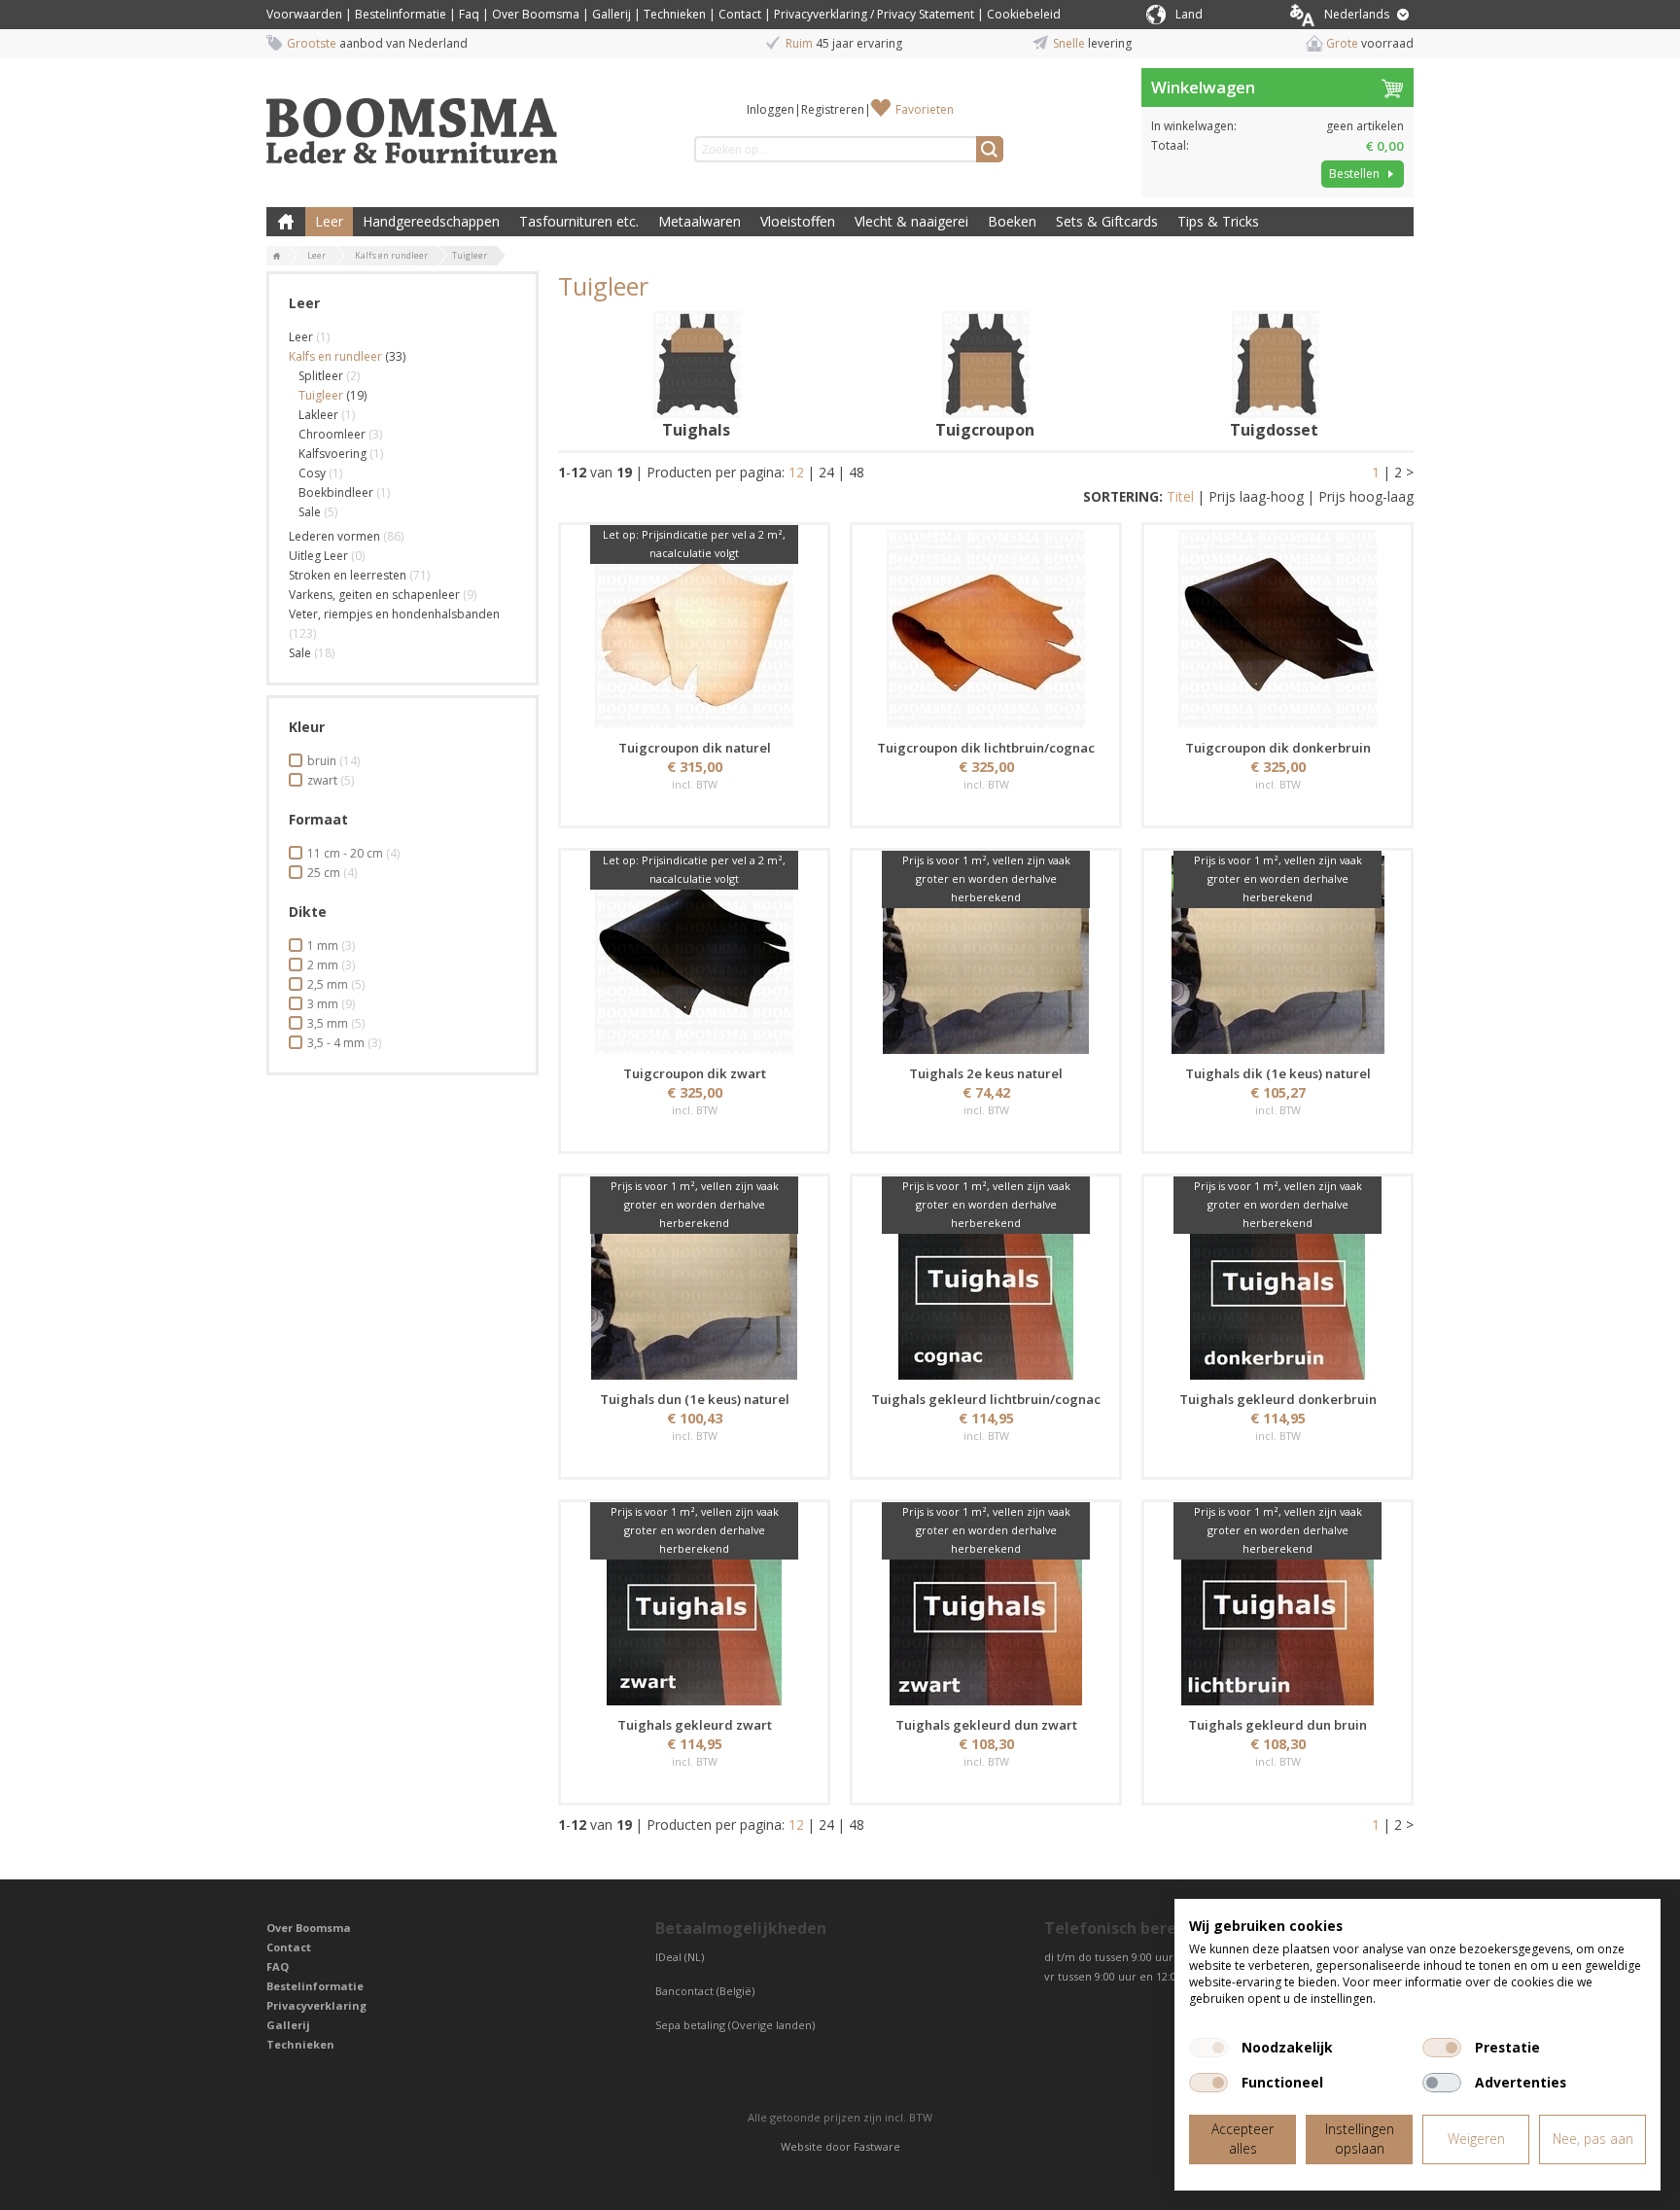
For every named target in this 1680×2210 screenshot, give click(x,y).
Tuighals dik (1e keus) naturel (1278, 1073)
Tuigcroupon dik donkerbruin (1278, 748)
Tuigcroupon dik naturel (695, 748)
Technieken (675, 14)
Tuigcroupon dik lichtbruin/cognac (986, 748)
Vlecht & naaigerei (911, 221)
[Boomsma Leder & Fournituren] (277, 257)
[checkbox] (1208, 2048)
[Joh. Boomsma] (412, 122)
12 (796, 472)
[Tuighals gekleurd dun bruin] (1277, 1606)
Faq (469, 14)
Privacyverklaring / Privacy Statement (874, 14)
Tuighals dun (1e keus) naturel (695, 1399)
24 (826, 472)
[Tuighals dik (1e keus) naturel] (1277, 955)
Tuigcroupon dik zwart (695, 1073)
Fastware (877, 2146)
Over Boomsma (536, 14)
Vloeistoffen (798, 221)
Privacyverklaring (316, 2005)
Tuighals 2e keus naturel (986, 1073)
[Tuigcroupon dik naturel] (694, 629)
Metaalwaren (700, 221)
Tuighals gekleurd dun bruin (1277, 1725)
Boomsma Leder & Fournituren (286, 222)
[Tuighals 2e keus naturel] (986, 955)
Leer (329, 221)
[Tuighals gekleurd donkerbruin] (1277, 1280)
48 (857, 472)
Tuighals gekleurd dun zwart (986, 1725)
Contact (740, 14)
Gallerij (612, 14)
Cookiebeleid (1024, 14)
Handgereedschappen (431, 221)
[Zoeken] (990, 149)
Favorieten (925, 109)
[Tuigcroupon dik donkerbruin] (1277, 629)
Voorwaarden (304, 14)
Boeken (1012, 221)
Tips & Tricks (1218, 221)
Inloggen (770, 109)
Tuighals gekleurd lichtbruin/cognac (986, 1399)
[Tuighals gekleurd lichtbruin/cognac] (986, 1280)
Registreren (833, 109)
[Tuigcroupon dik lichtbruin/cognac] (986, 629)
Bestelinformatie (401, 14)
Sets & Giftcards (1107, 221)
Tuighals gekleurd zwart (695, 1725)
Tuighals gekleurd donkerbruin (1278, 1399)
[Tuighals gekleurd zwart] (694, 1606)
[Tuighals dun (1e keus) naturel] (694, 1280)
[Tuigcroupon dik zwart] (694, 955)
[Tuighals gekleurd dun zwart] (986, 1606)
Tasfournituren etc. (579, 221)
